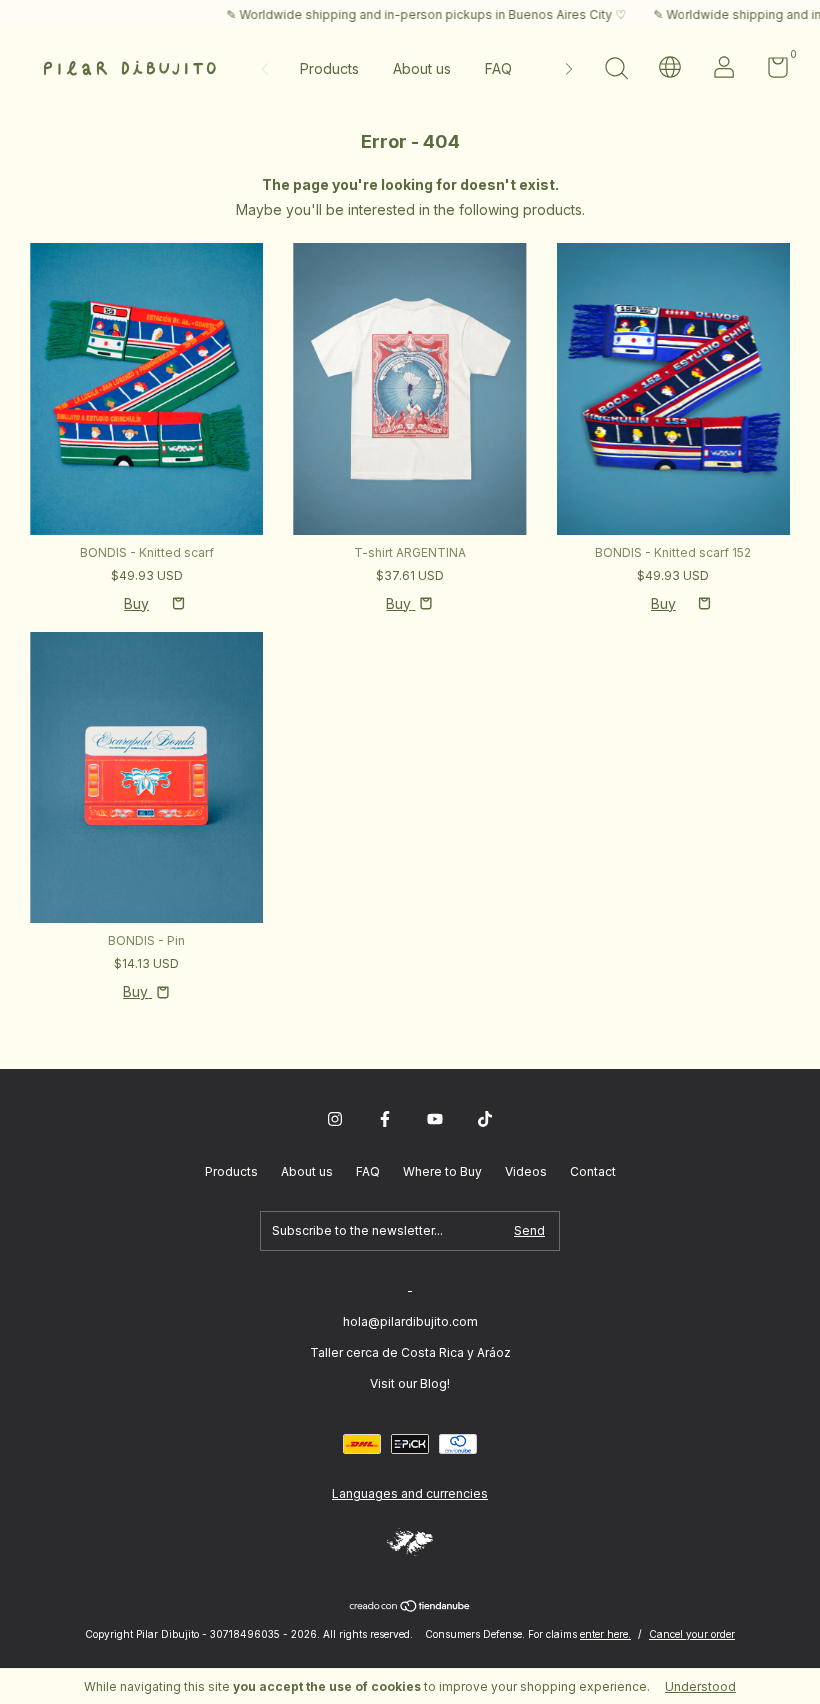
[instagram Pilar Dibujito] (335, 1119)
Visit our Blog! (410, 1383)
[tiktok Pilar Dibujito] (485, 1119)
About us (422, 68)
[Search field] (616, 70)
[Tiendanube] (410, 1607)
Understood (700, 1686)
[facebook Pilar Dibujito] (385, 1119)
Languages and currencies (410, 1493)
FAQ (498, 68)
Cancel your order (692, 1634)
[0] (770, 71)
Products (329, 68)
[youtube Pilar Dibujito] (435, 1119)
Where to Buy (442, 1171)
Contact (593, 1171)
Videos (526, 1171)
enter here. (605, 1634)
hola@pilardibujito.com (410, 1321)
